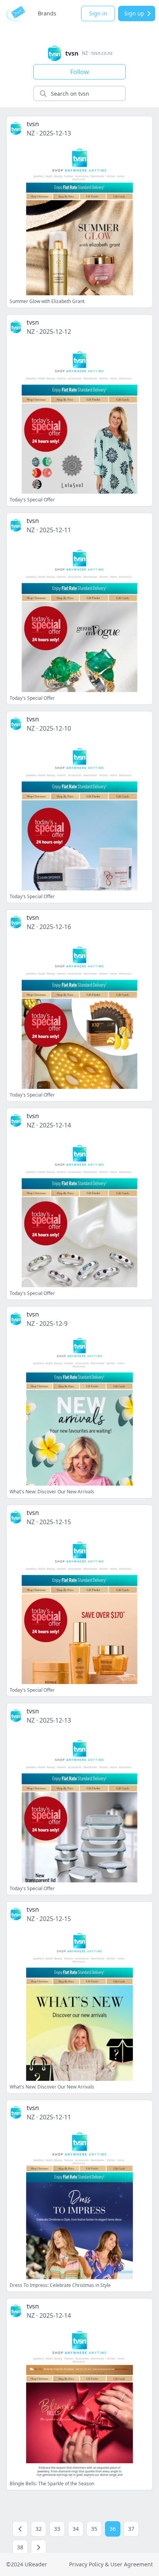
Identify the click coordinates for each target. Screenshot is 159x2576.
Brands (47, 13)
